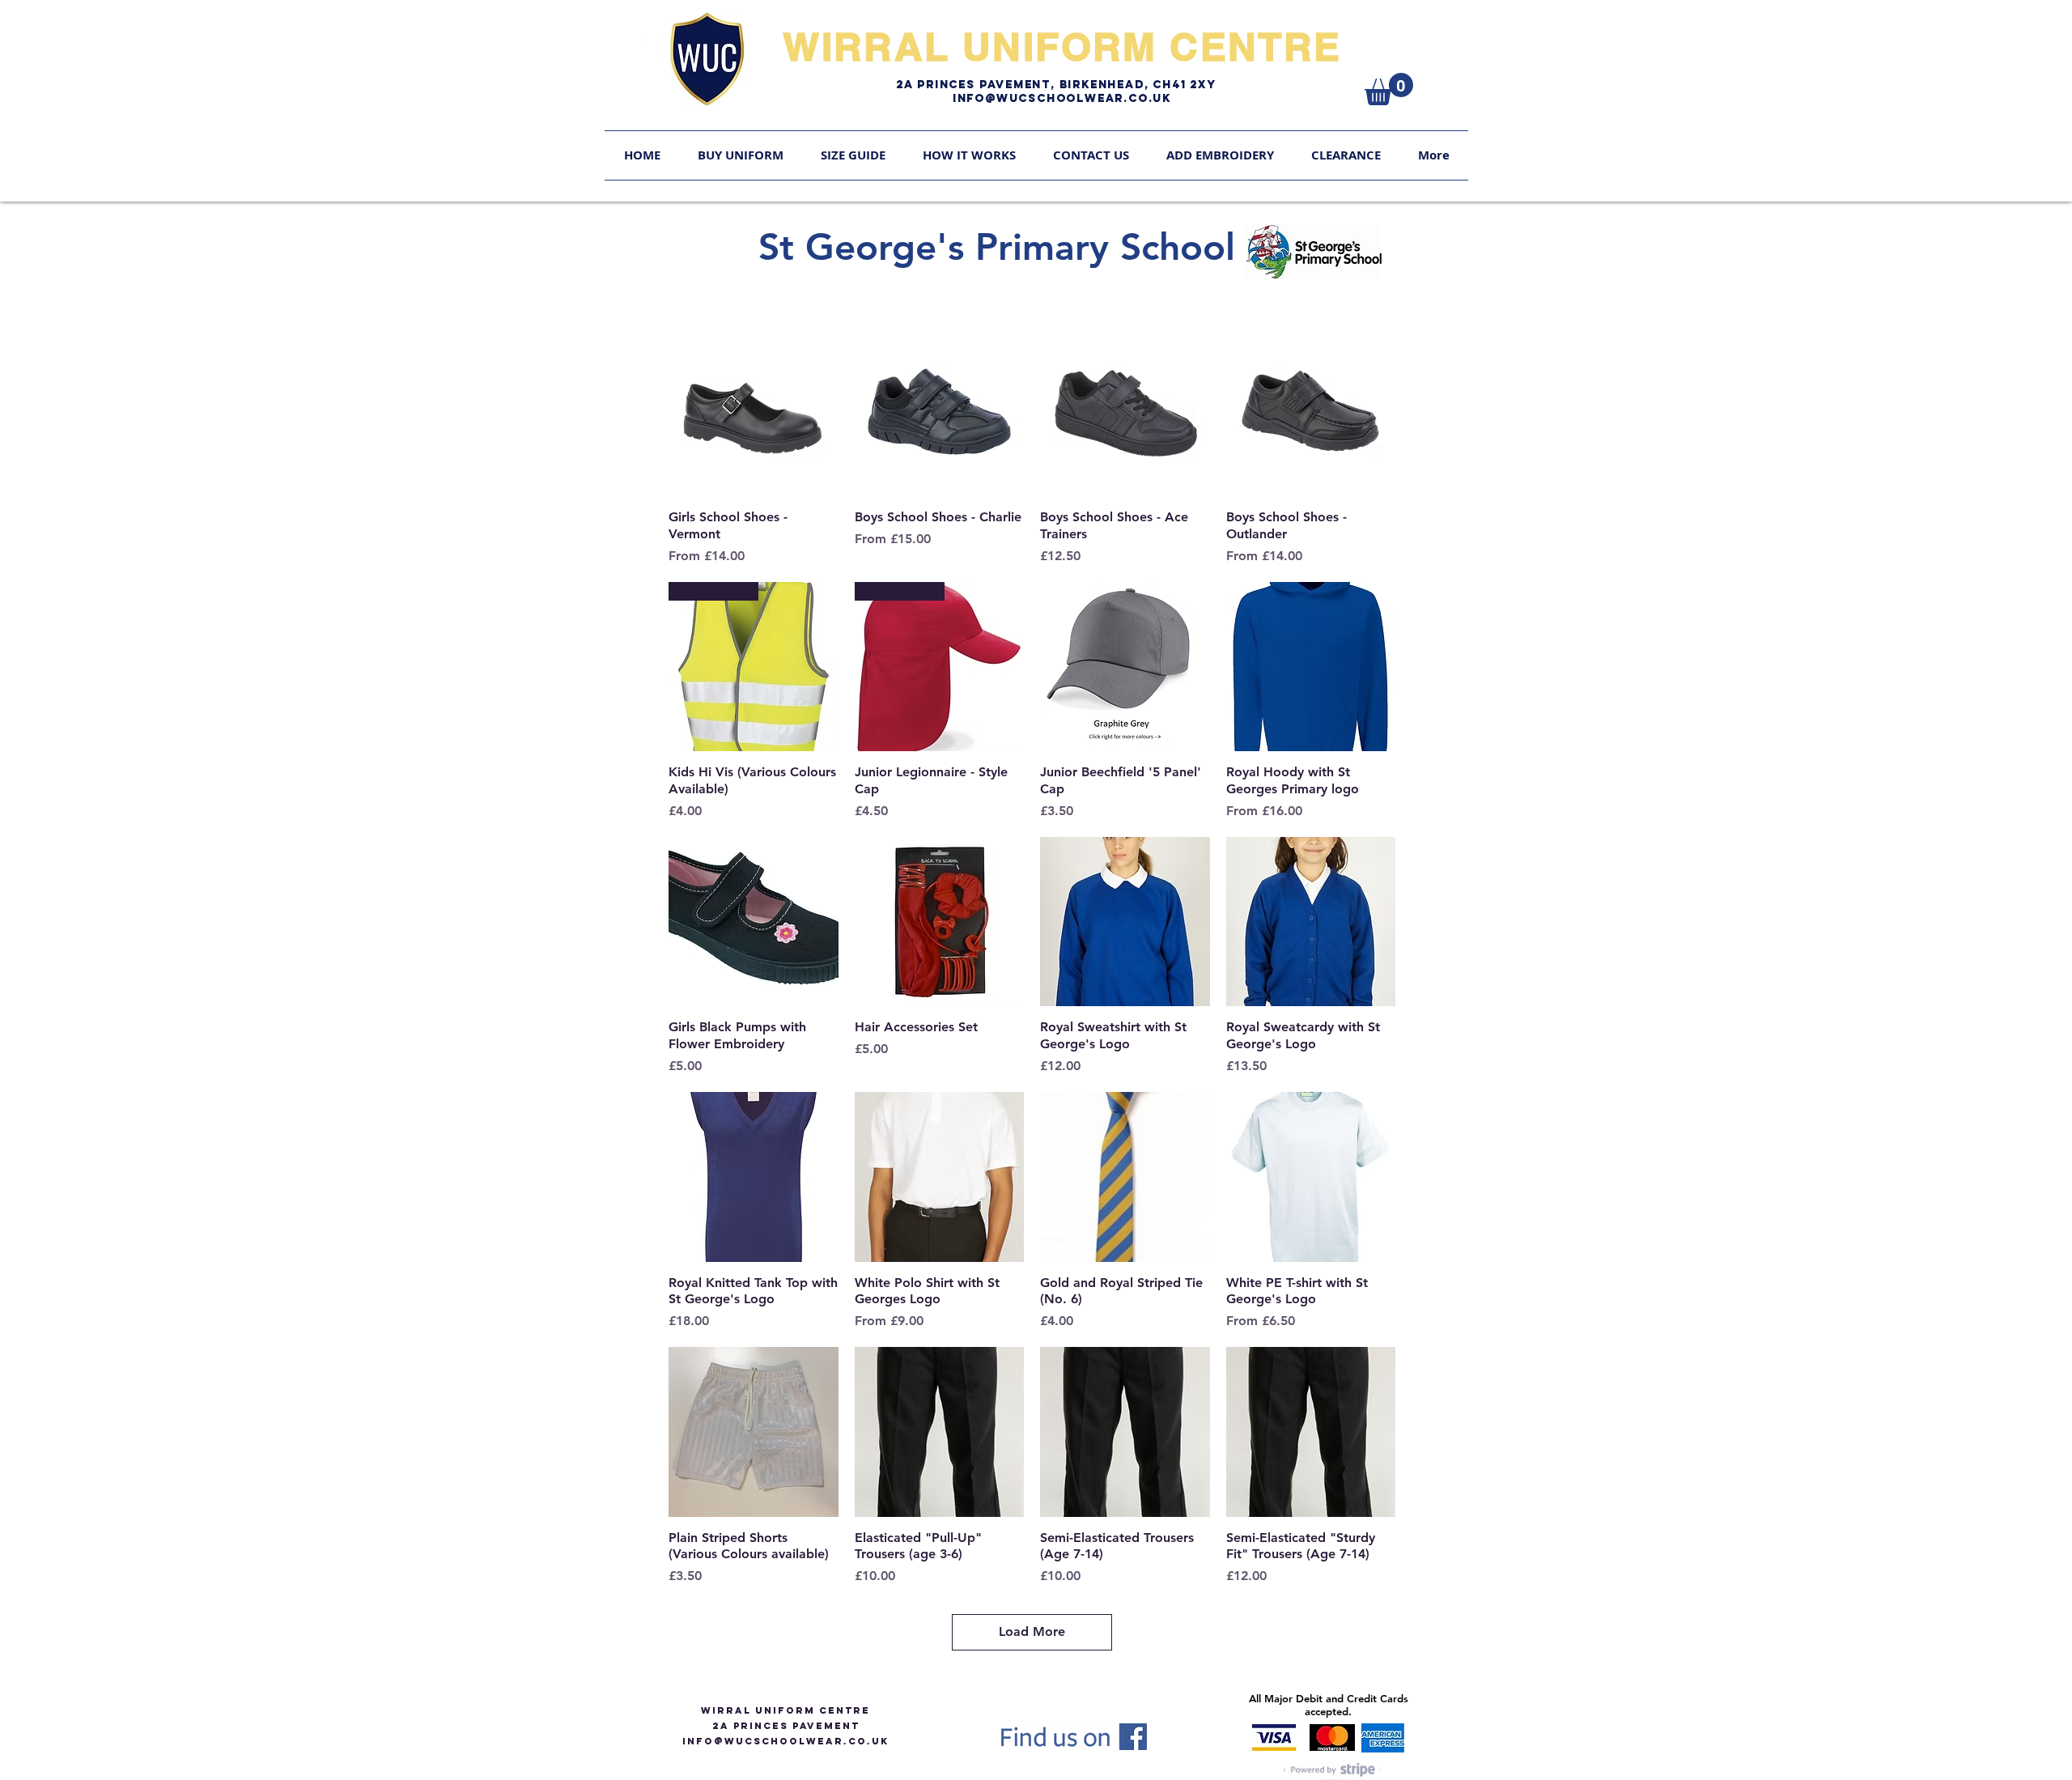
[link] (1389, 89)
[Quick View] (754, 412)
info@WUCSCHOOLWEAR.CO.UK (785, 1741)
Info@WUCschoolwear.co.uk (1062, 98)
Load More (1032, 1631)
